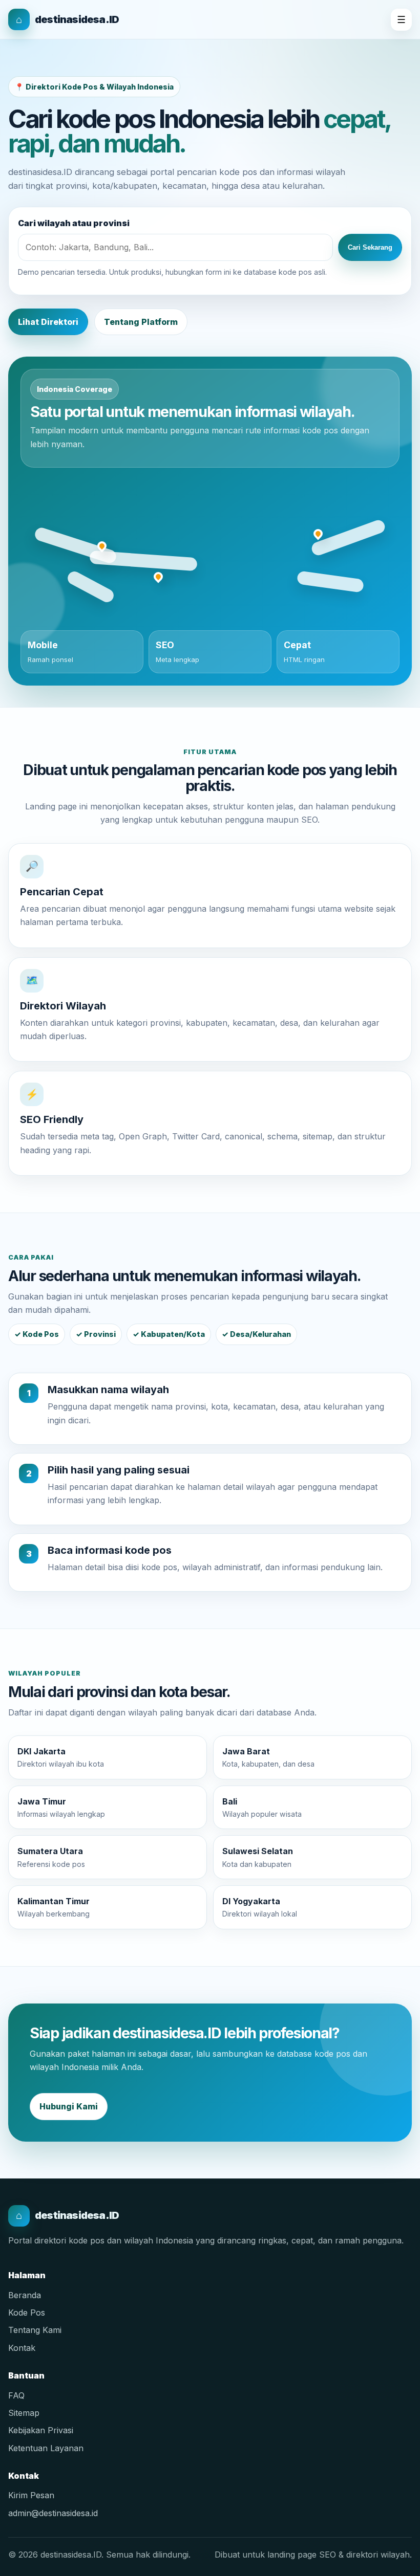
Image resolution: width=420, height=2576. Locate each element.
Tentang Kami (35, 2330)
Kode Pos (27, 2313)
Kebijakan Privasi (41, 2430)
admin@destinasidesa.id (53, 2513)
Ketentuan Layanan (46, 2448)
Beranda (25, 2295)
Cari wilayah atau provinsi (74, 223)
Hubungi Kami (69, 2106)
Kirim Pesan (31, 2495)
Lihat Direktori (48, 322)
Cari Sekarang (370, 247)
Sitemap (24, 2413)
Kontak (22, 2348)
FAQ (16, 2395)
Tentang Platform (141, 322)
